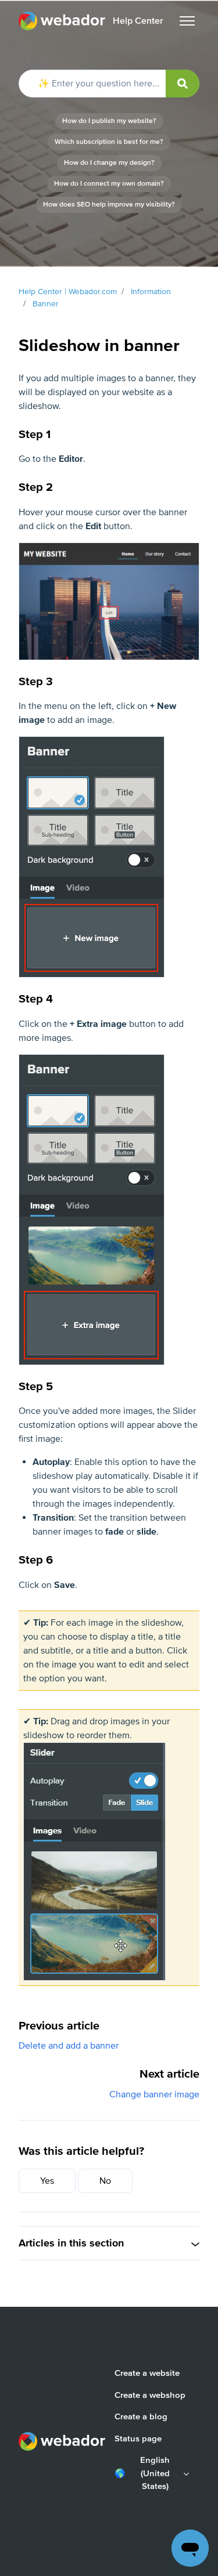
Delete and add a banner (69, 2046)
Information (151, 292)
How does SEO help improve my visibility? (109, 205)
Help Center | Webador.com (68, 292)
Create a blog (141, 2416)
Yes (47, 2181)
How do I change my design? (109, 163)
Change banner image (154, 2094)
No (105, 2181)
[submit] (183, 84)
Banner (46, 304)
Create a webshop (150, 2395)
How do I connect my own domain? (109, 184)
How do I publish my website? (109, 121)
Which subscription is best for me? (109, 142)
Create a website (147, 2373)
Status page (138, 2438)
